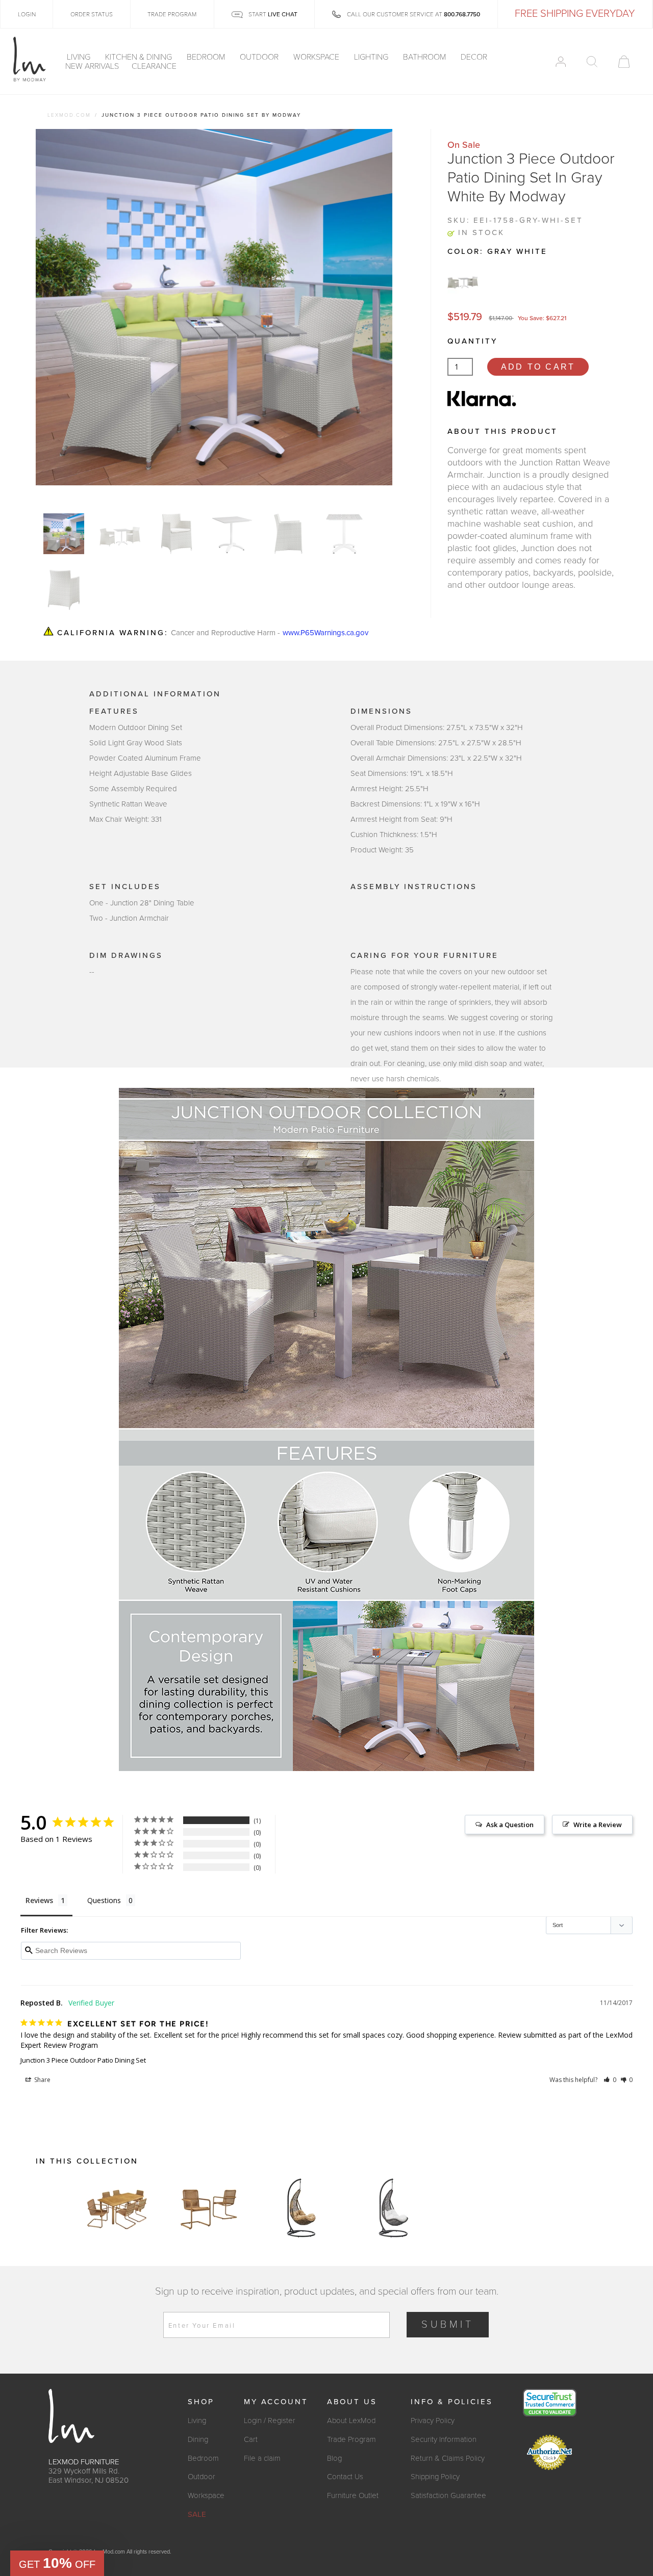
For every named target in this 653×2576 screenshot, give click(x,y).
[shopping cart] (624, 62)
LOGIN (27, 14)
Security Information (444, 2439)
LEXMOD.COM (69, 115)
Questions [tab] (104, 1900)
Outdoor (260, 57)
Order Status (92, 14)
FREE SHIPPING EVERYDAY (575, 14)
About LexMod (351, 2421)
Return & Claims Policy (448, 2458)
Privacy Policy (433, 2421)
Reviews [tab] (39, 1900)
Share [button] (42, 2080)
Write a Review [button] (598, 1825)
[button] (610, 2080)
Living (80, 57)
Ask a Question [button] (510, 1825)
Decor (475, 57)
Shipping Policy (435, 2477)
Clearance (154, 66)
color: (497, 251)
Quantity (472, 341)
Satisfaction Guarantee (448, 2495)
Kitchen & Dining (140, 57)
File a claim (262, 2458)
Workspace (317, 57)
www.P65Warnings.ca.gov (325, 633)
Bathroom (425, 57)
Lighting (372, 57)
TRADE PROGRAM (172, 14)
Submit (448, 2325)
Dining (198, 2439)
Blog (334, 2458)
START (272, 14)
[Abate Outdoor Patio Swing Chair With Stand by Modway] (301, 2208)
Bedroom (207, 57)
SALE (197, 2514)
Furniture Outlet (353, 2495)
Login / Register (270, 2421)
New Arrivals (92, 66)
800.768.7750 (462, 14)
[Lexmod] (30, 60)
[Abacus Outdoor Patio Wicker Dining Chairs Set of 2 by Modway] (209, 2208)
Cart (251, 2439)
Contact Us (345, 2477)
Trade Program (351, 2439)
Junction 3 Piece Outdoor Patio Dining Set (83, 2060)
